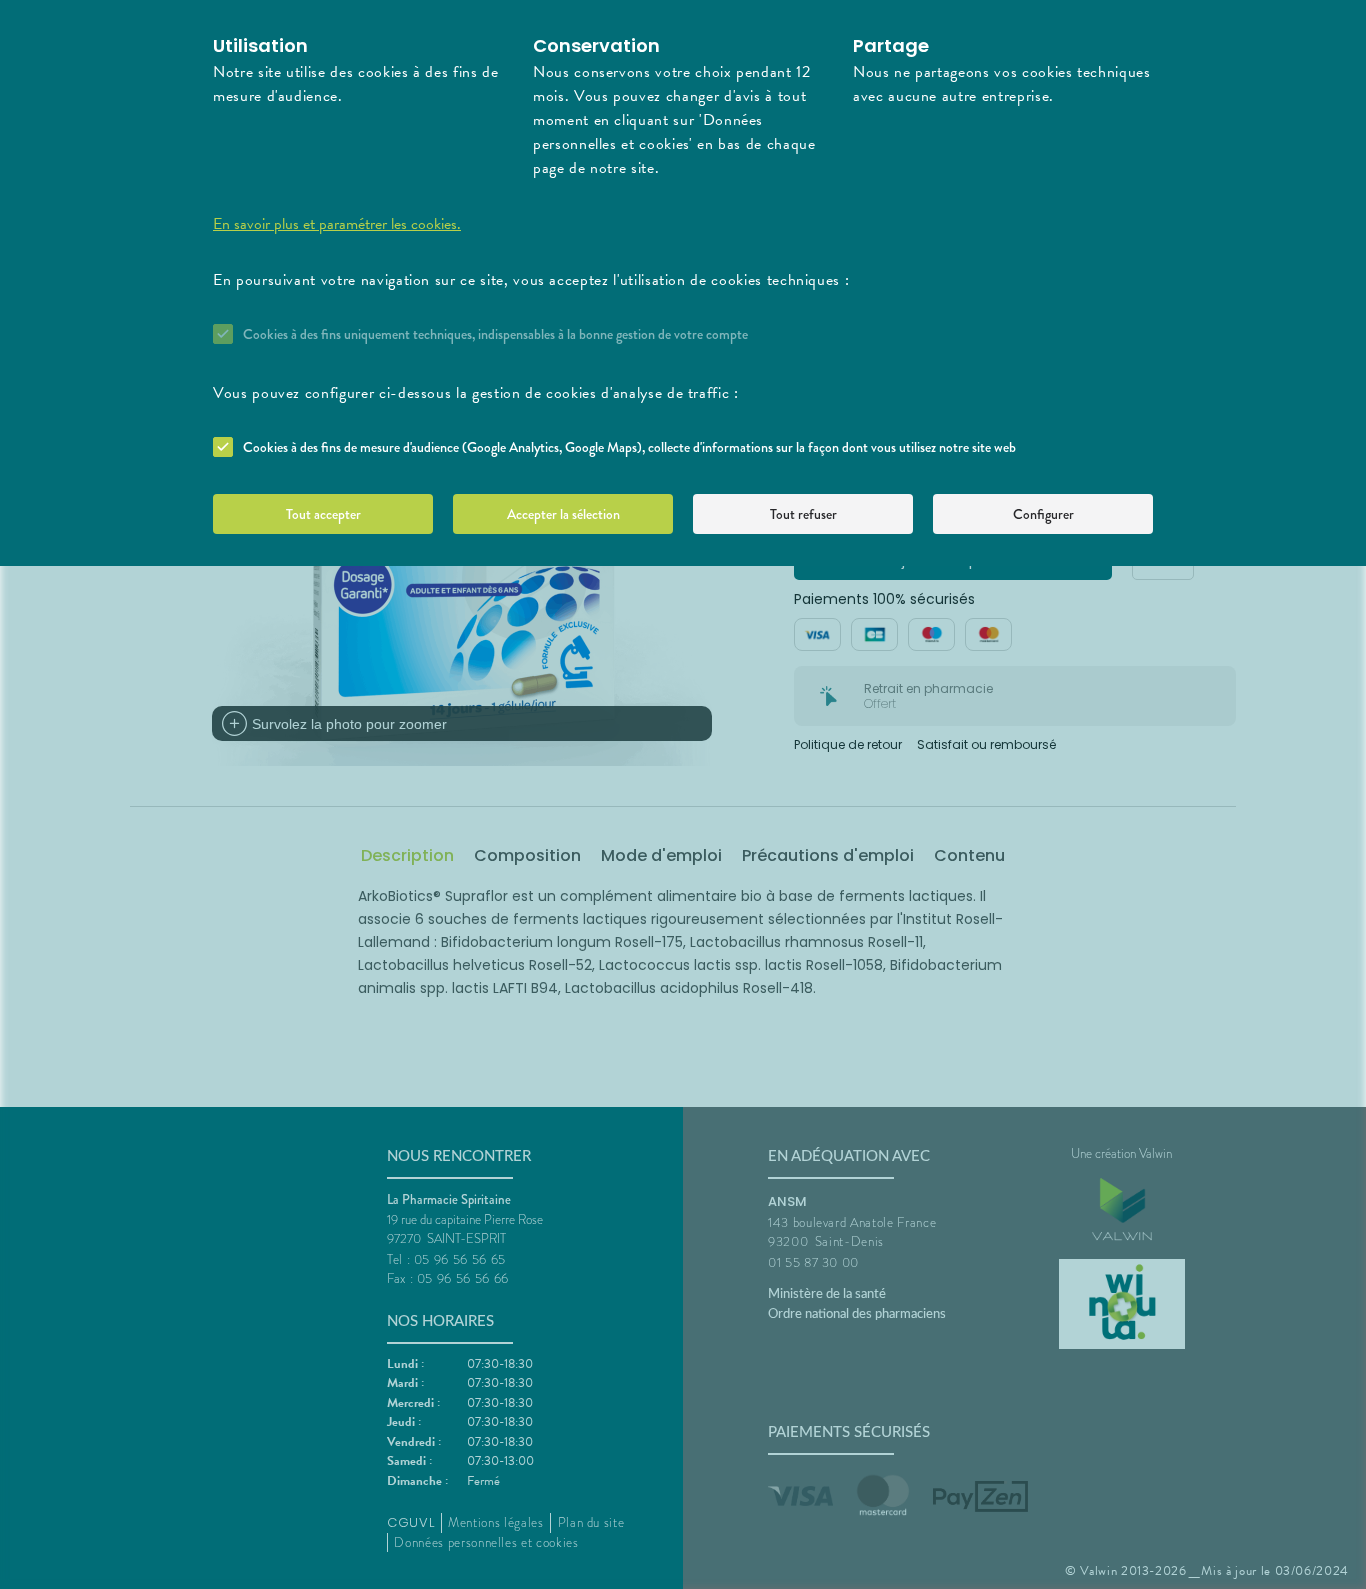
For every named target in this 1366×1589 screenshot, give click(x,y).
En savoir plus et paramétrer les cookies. (337, 224)
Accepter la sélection (563, 514)
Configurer (1043, 514)
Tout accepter (323, 514)
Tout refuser (803, 514)
